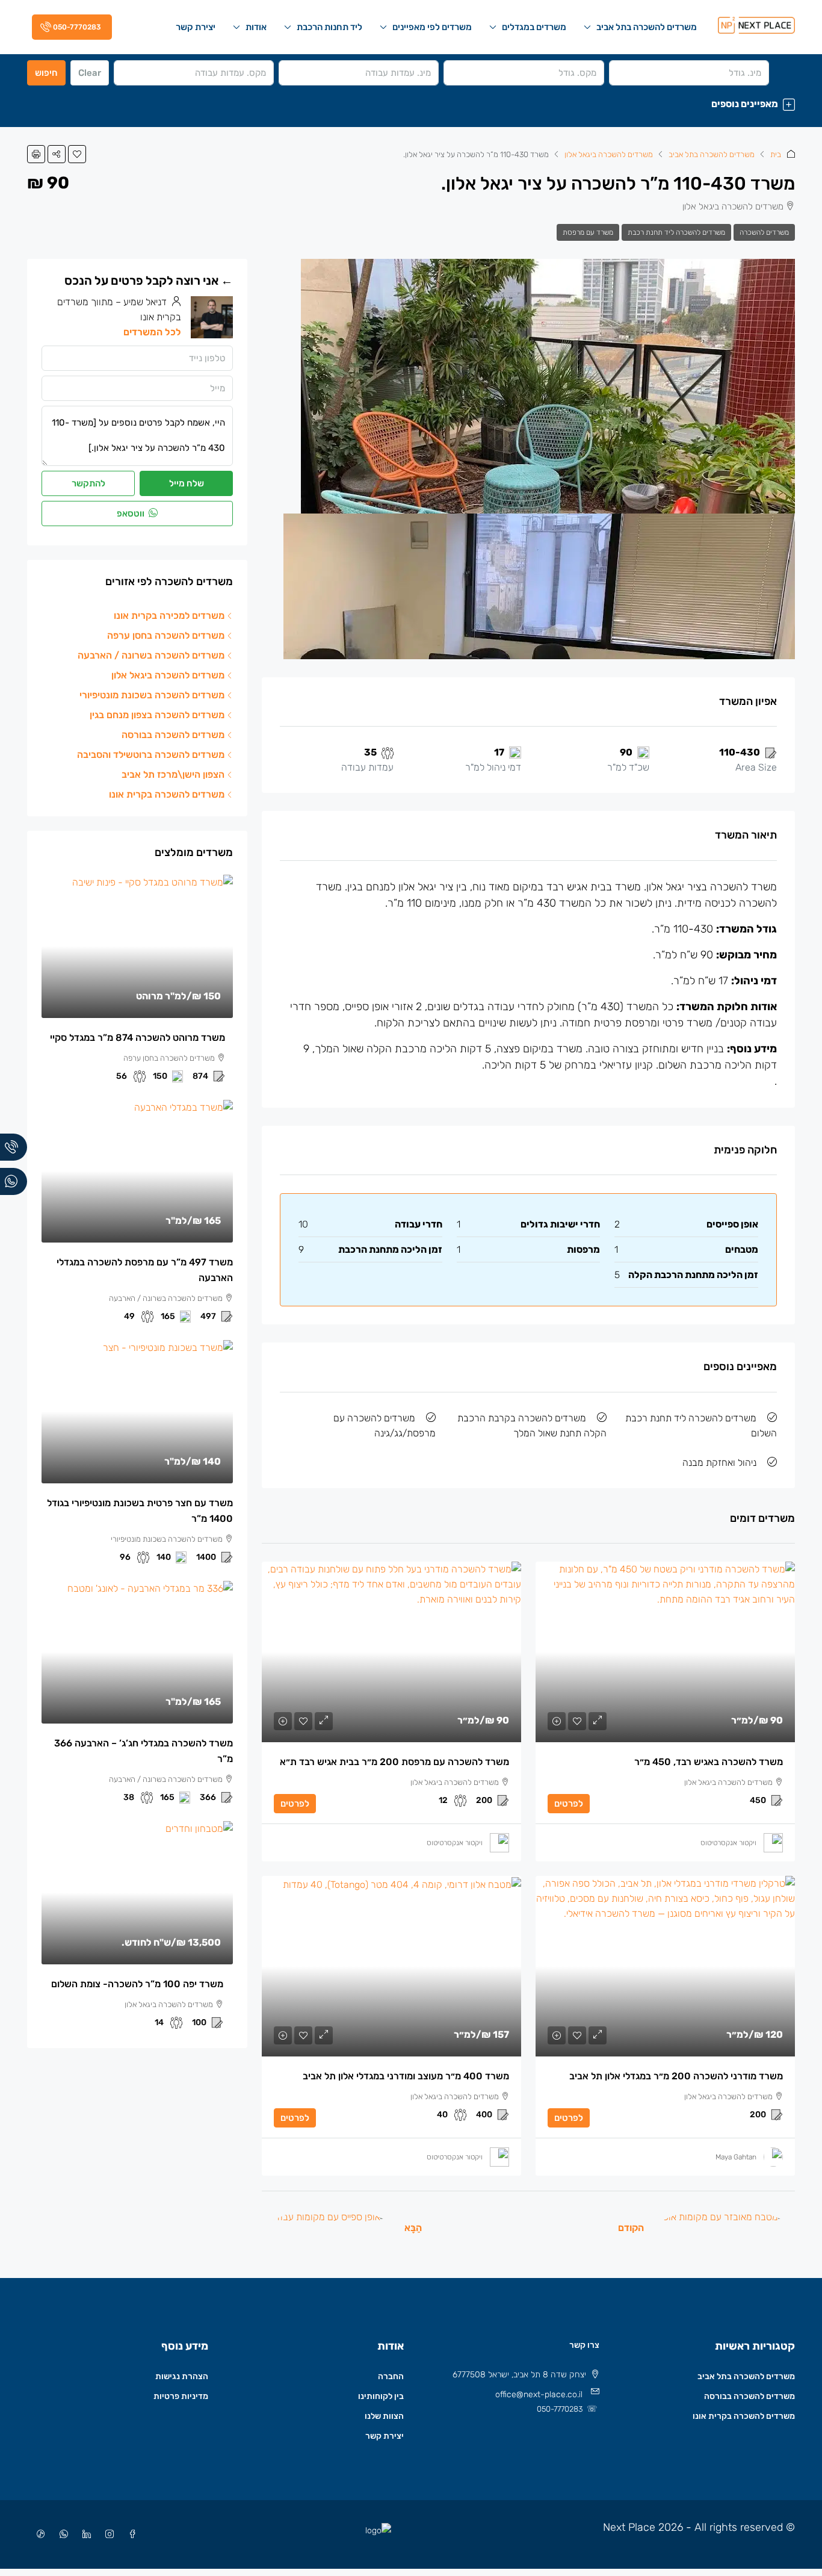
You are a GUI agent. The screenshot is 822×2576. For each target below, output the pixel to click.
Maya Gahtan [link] (736, 2157)
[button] (411, 104)
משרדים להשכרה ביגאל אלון (609, 154)
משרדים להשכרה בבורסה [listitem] (173, 735)
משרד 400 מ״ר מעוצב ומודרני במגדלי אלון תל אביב (406, 2076)
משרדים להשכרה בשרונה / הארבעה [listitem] (151, 655)
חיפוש (46, 73)
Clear (90, 73)
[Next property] (329, 2227)
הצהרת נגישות (182, 2376)
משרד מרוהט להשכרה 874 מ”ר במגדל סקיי (138, 1038)
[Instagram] (107, 2535)
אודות (256, 27)
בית (776, 154)
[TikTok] (39, 2535)
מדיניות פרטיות (181, 2396)
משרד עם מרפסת (588, 232)
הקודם (631, 2228)
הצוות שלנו (384, 2416)
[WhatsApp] (61, 2535)
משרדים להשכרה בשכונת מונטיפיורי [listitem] (152, 695)
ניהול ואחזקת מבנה (719, 1463)
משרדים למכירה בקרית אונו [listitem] (169, 616)
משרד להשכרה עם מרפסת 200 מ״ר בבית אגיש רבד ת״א (394, 1762)
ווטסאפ (131, 514)
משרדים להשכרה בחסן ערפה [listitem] (166, 635)
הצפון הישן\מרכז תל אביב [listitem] (173, 774)
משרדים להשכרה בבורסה (749, 2396)
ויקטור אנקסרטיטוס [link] (728, 1843)
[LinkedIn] (84, 2535)
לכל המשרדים (152, 332)
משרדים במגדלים (534, 27)
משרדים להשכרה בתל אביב (647, 27)
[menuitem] (70, 27)
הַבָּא (413, 2228)
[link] (665, 1652)
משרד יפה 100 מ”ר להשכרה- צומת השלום (137, 1984)
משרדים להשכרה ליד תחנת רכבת (676, 232)
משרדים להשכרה (764, 232)
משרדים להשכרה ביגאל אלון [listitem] (168, 675)
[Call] (14, 1147)
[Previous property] (723, 2227)
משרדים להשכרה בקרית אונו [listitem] (167, 794)
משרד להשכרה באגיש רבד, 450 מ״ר (709, 1762)
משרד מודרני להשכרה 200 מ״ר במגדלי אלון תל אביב (676, 2076)
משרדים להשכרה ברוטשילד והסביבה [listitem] (151, 755)
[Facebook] (130, 2535)
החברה (391, 2376)
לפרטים (569, 1804)
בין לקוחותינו (381, 2396)
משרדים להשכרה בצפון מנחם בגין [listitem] (157, 715)
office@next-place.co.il (539, 2394)
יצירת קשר (196, 27)
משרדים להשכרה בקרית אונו (744, 2416)
